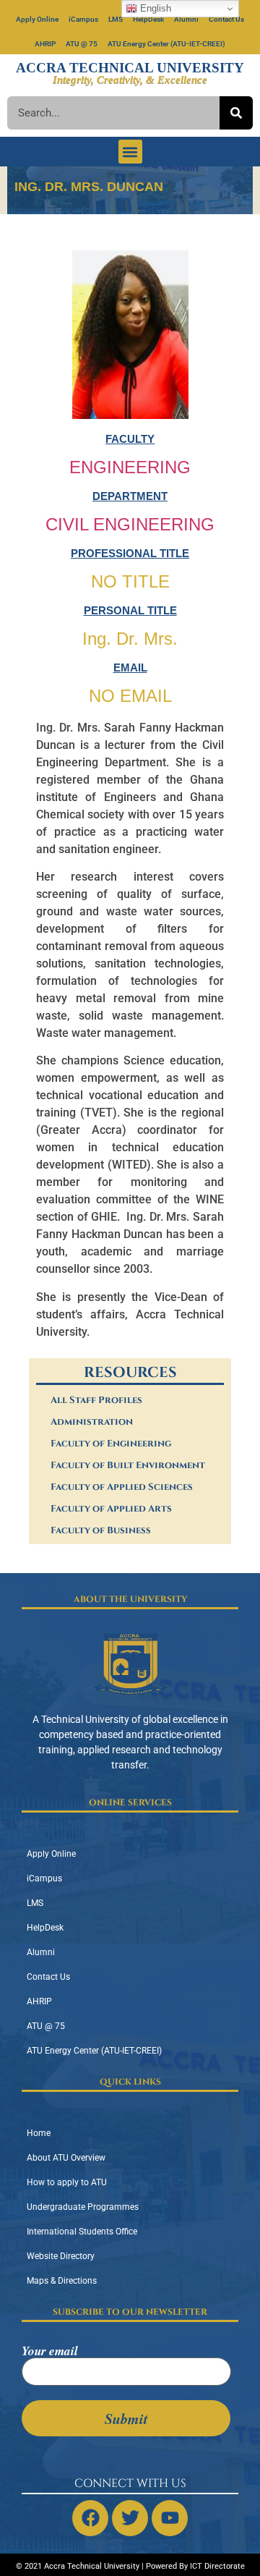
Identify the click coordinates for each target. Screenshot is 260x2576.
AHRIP (45, 44)
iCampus (83, 19)
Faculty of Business (101, 1530)
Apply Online (37, 19)
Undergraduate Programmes (83, 2207)
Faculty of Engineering (111, 1444)
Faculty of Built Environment (128, 1465)
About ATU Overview (66, 2158)
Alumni (186, 19)
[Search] (236, 113)
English (154, 8)
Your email (50, 2352)
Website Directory (61, 2256)
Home (39, 2133)
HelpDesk (148, 19)
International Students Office (82, 2232)
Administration (92, 1422)
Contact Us (226, 19)
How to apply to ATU (67, 2182)
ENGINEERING (130, 467)
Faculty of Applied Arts (111, 1509)
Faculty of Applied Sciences (122, 1487)
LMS (116, 19)
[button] (130, 152)
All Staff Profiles (96, 1400)
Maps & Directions (62, 2281)
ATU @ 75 (82, 44)
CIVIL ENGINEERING (130, 524)
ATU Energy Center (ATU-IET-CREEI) (166, 44)
